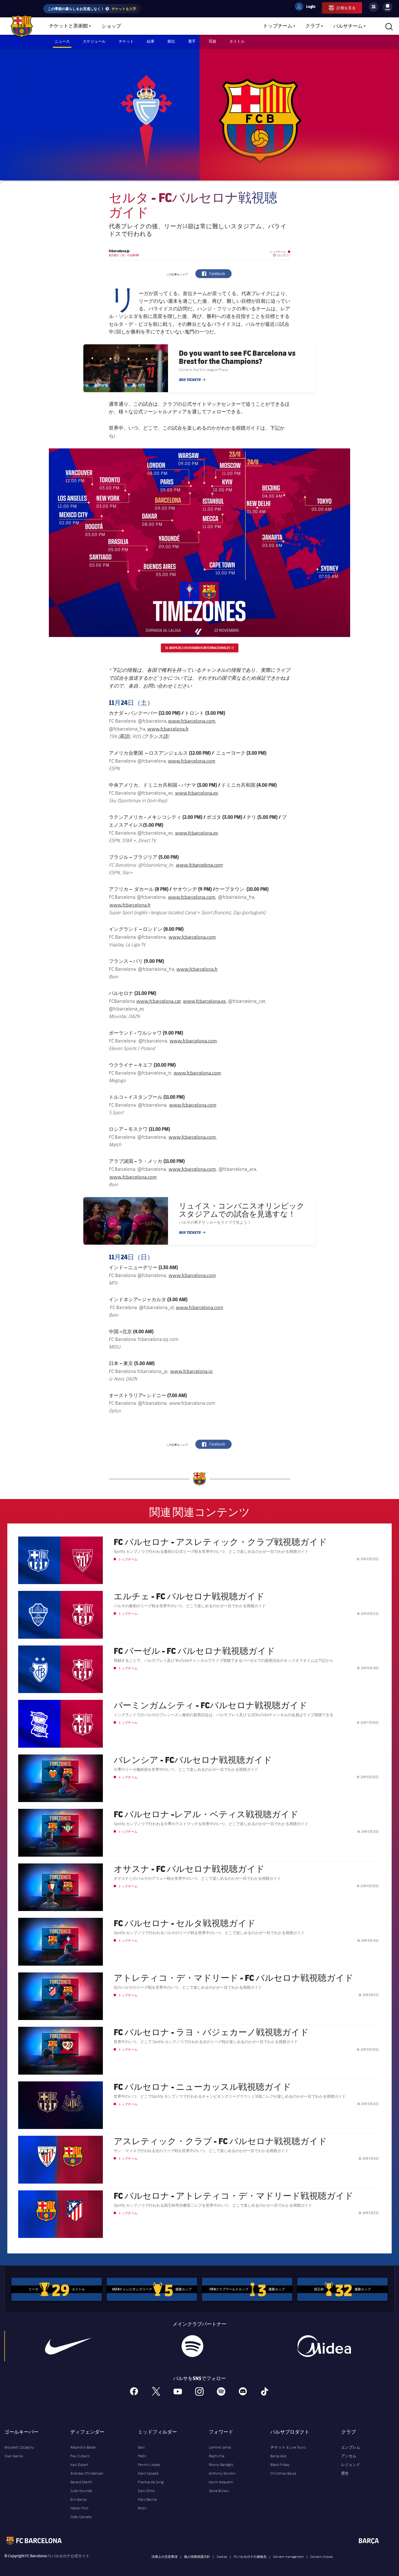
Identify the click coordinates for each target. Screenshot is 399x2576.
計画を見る (346, 8)
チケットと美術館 (68, 26)
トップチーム (278, 26)
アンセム (349, 2456)
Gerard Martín (81, 2482)
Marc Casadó (148, 2473)
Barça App (278, 2456)
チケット (126, 41)
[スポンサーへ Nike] (68, 2346)
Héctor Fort (79, 2508)
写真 (213, 41)
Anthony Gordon (222, 2473)
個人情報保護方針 (197, 2556)
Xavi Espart (79, 2465)
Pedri (142, 2456)
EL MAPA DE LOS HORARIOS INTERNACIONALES (202, 648)
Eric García (78, 2499)
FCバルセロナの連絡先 (250, 2556)
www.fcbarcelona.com (192, 721)
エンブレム (351, 2447)
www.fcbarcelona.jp (191, 1371)
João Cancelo (81, 2517)
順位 (171, 41)
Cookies (222, 2556)
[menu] (388, 7)
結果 (151, 41)
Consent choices (322, 2556)
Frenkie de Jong (151, 2482)
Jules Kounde (81, 2491)
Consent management (288, 2556)
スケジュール (94, 41)
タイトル (237, 41)
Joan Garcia (14, 2456)
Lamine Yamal (220, 2447)
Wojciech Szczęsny (19, 2447)
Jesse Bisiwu (219, 2491)
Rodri (142, 2508)
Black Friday (280, 2465)
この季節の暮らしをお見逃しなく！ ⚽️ (92, 9)
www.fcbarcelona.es (197, 793)
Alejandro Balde (83, 2447)
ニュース (62, 41)
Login (307, 7)
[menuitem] (388, 6)
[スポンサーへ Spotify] (193, 2346)
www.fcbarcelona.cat (159, 1001)
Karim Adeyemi (221, 2482)
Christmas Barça (283, 2473)
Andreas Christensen (87, 2473)
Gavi (141, 2447)
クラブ (313, 26)
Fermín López (149, 2465)
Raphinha (216, 2456)
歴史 (345, 2473)
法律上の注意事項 (164, 2556)
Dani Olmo (146, 2491)
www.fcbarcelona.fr (168, 729)
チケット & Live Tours (288, 2447)
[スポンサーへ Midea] (324, 2346)
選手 (192, 41)
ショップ (111, 26)
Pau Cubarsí (80, 2456)
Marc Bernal (147, 2499)
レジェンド (351, 2465)
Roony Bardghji (221, 2465)
